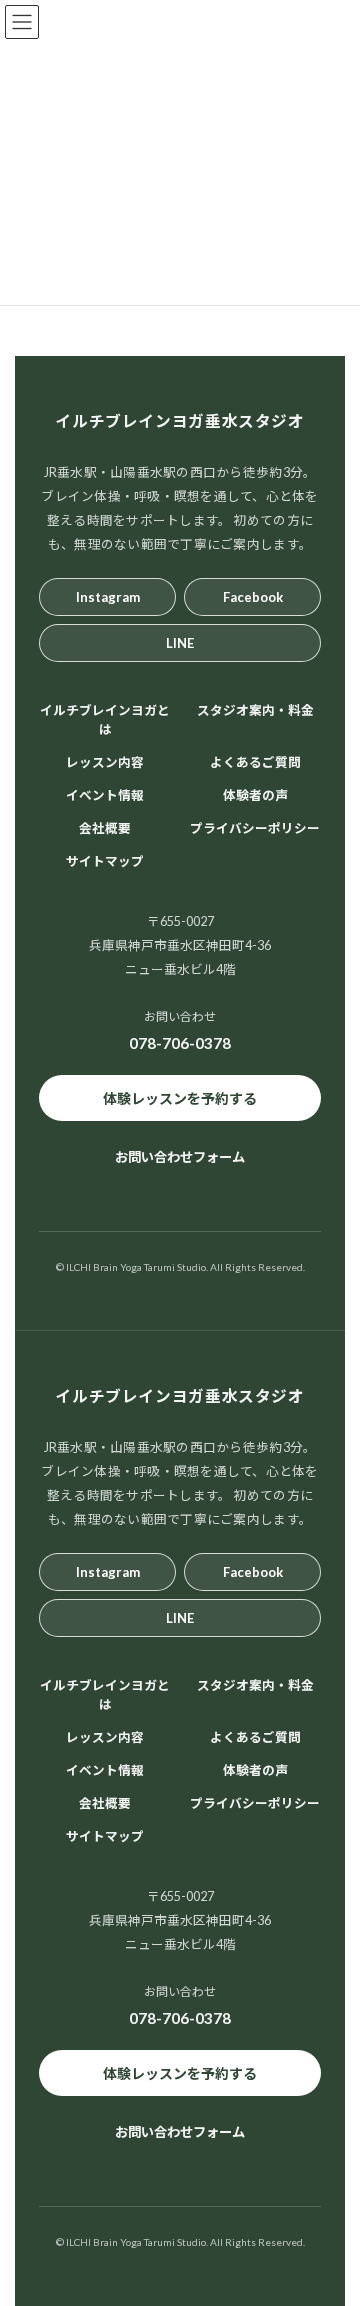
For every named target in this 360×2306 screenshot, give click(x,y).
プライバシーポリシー (255, 828)
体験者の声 (255, 795)
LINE (180, 642)
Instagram (108, 596)
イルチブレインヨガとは (105, 720)
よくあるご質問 (255, 762)
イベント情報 (105, 795)
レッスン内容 (105, 762)
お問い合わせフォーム (180, 1157)
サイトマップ (105, 861)
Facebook (253, 596)
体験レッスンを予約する (180, 1097)
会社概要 (105, 828)
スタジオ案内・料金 (255, 710)
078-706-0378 (180, 1043)
